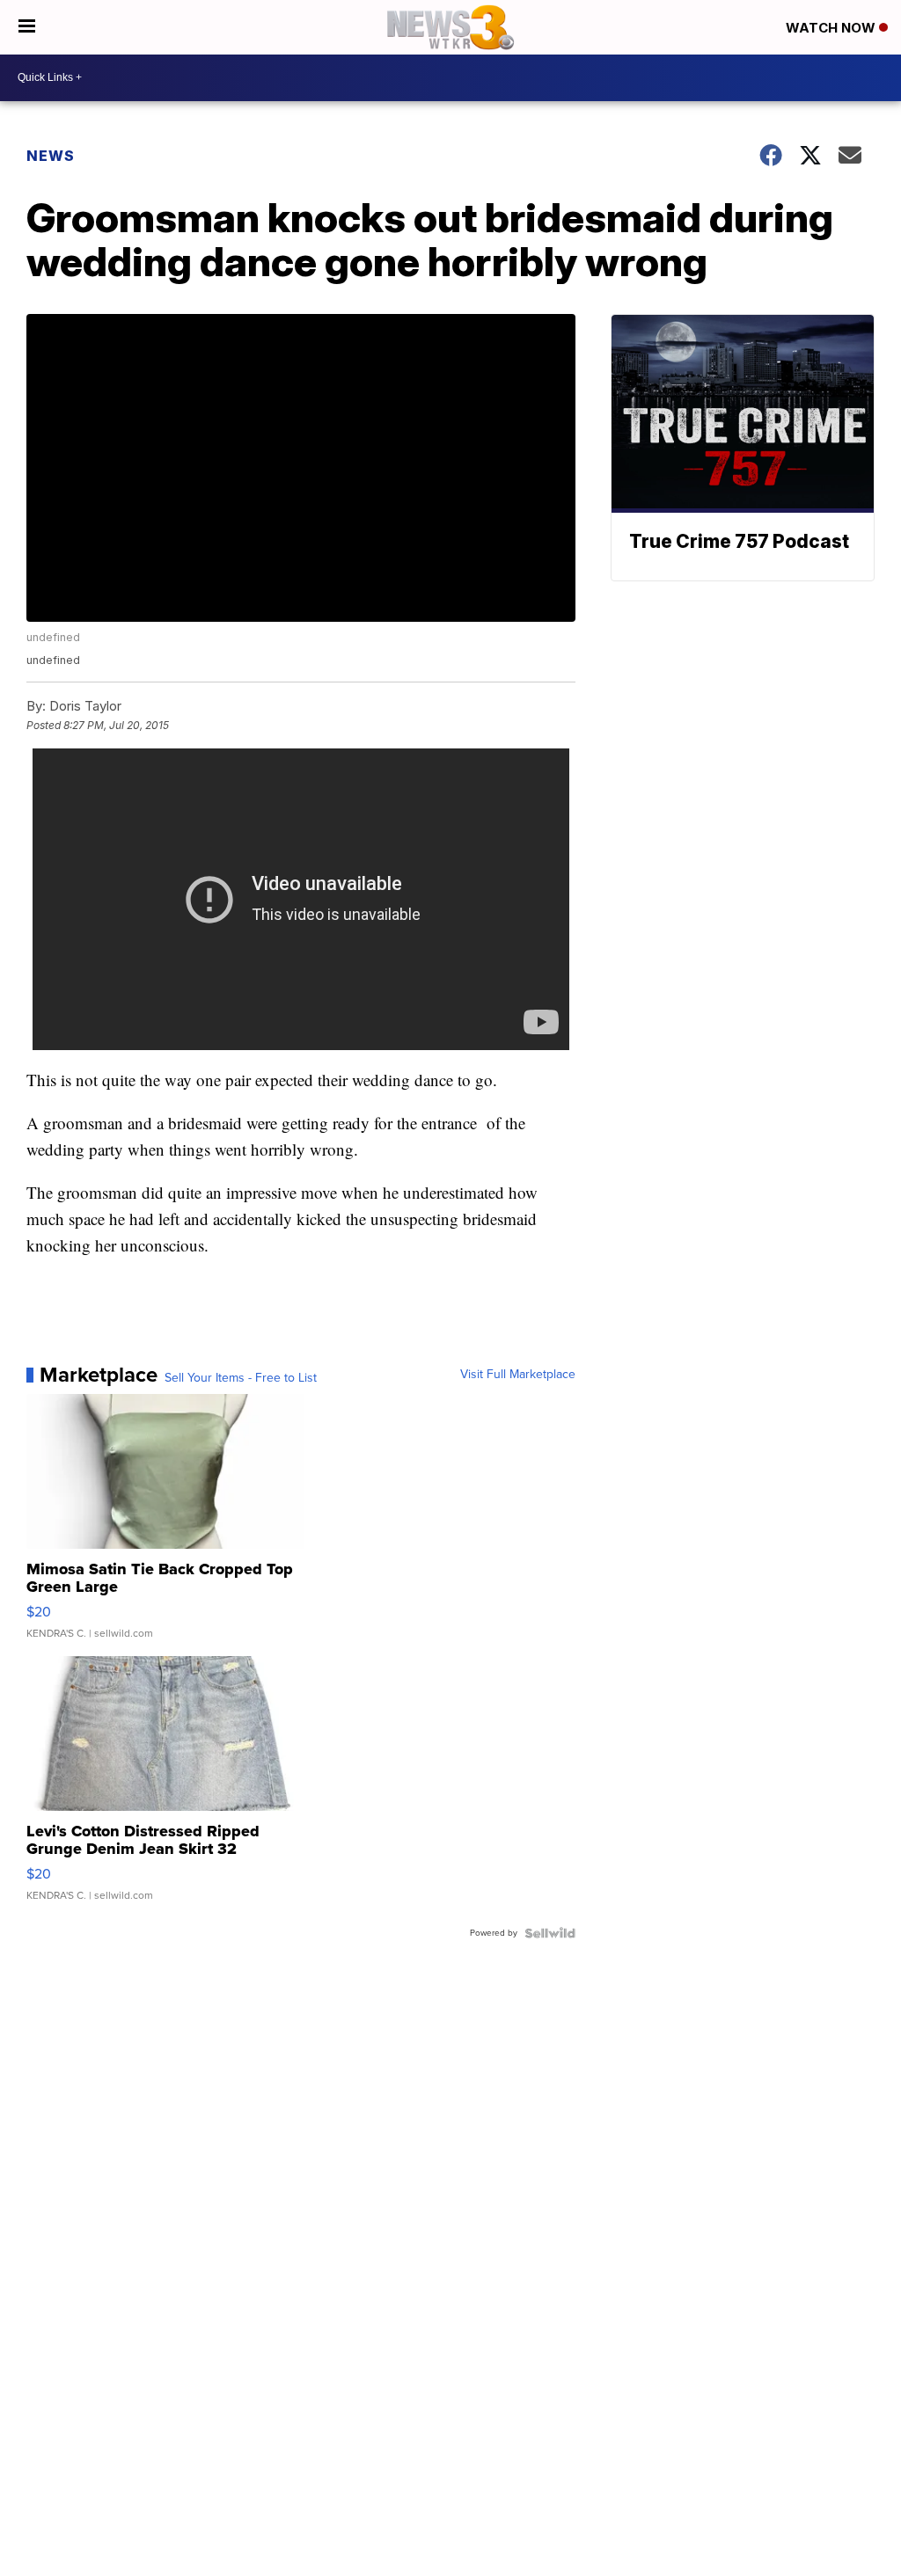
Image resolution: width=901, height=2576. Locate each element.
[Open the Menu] (27, 27)
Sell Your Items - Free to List (241, 1378)
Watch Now (832, 28)
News (51, 156)
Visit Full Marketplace (518, 1375)
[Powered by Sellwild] (550, 1933)
